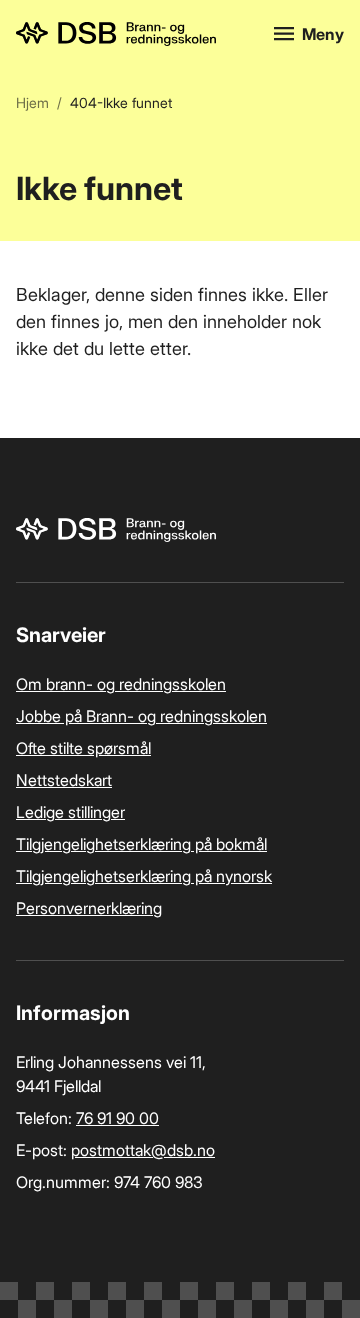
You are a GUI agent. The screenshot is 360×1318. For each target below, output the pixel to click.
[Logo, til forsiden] (133, 34)
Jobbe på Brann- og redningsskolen (141, 716)
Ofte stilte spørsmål (83, 748)
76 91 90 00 (117, 1118)
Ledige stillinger (70, 812)
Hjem (32, 102)
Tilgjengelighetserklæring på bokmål (141, 844)
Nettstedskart (64, 780)
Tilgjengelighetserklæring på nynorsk (144, 876)
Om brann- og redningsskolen (121, 684)
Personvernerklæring (89, 908)
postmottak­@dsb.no (143, 1150)
